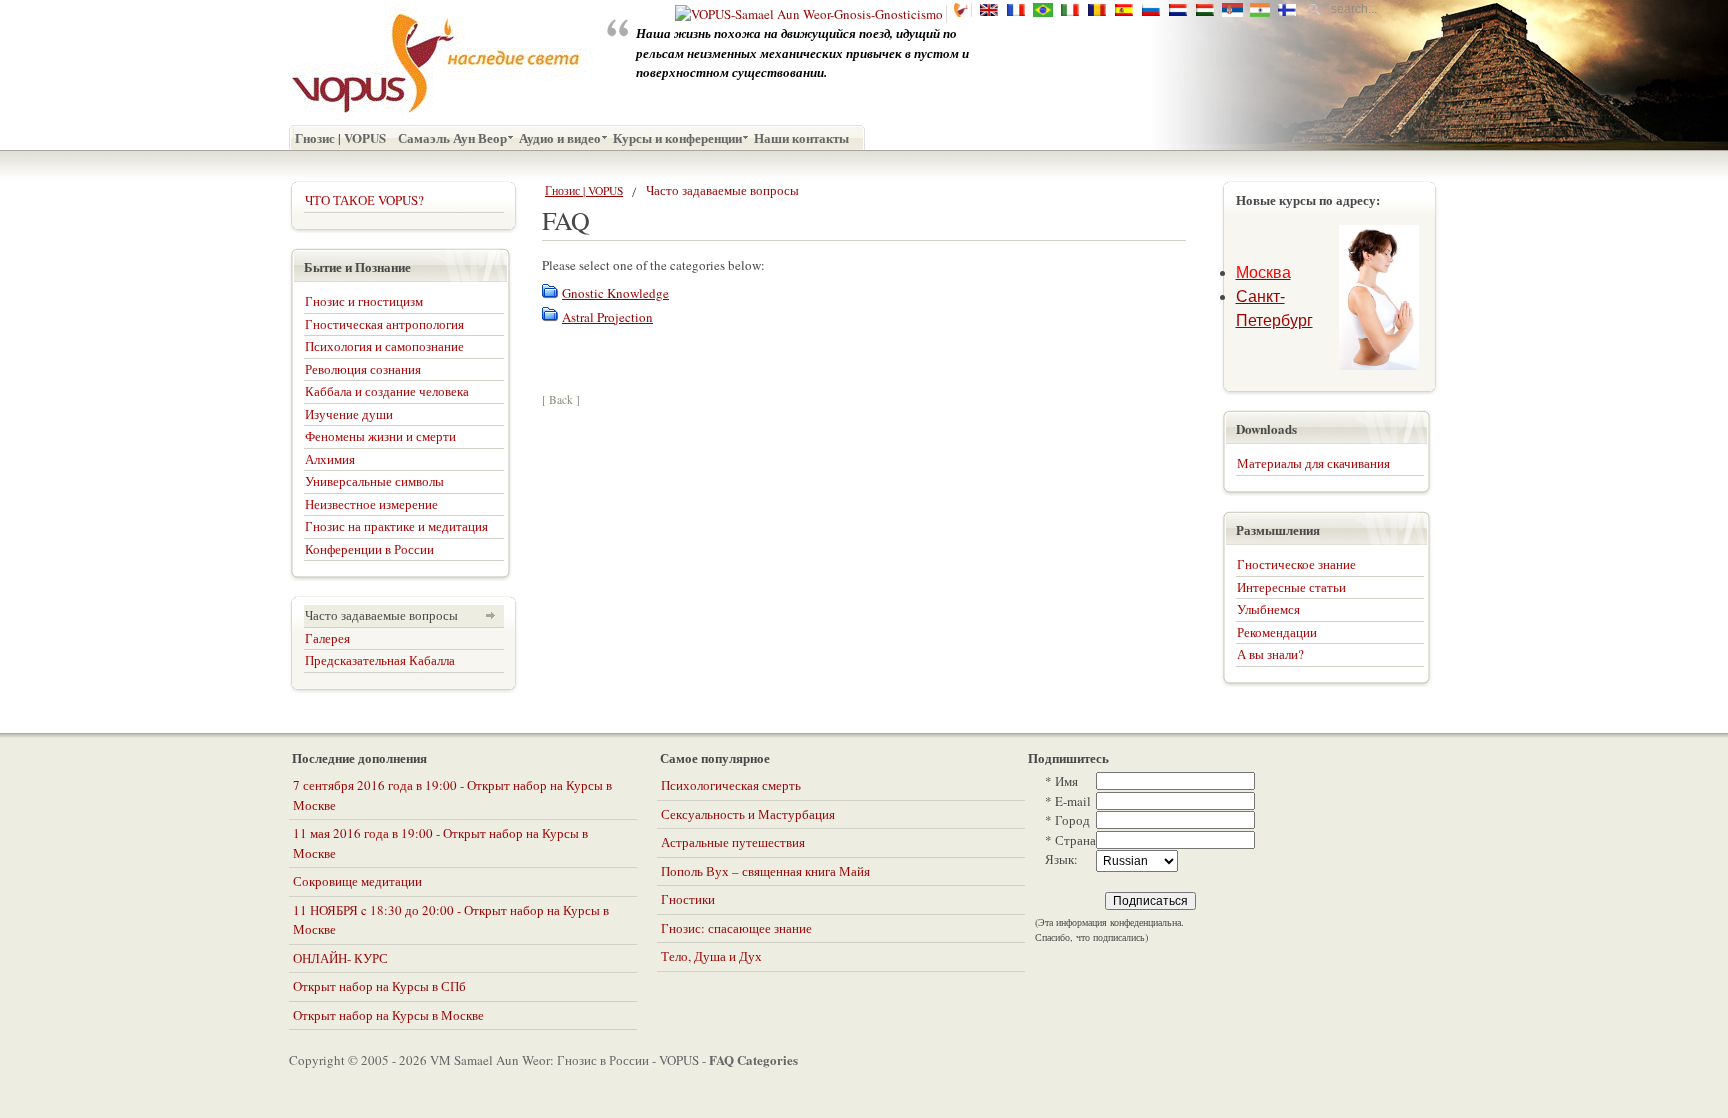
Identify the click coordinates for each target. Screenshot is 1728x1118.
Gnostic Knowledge (615, 293)
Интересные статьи (1291, 587)
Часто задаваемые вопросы (381, 615)
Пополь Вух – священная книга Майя (765, 871)
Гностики (688, 899)
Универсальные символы (374, 481)
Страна (1070, 840)
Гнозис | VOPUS (584, 190)
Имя (1061, 781)
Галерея (327, 638)
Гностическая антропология (384, 324)
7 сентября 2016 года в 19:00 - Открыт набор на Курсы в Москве (452, 795)
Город (1067, 820)
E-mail (1068, 801)
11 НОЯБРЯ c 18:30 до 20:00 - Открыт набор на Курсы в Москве (451, 920)
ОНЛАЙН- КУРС (340, 958)
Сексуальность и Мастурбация (748, 814)
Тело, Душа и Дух (711, 956)
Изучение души (349, 414)
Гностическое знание (1296, 564)
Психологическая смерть (731, 785)
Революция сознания (363, 369)
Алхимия (330, 459)
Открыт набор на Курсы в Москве (388, 1015)
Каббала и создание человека (387, 391)
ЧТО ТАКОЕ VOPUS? (364, 200)
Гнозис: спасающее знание (736, 928)
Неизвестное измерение (371, 504)
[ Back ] (561, 399)
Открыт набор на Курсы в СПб (379, 986)
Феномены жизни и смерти (380, 436)
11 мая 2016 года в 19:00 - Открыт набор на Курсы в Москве (440, 843)
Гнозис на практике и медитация (396, 526)
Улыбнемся (1268, 609)
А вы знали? (1270, 654)
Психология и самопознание (384, 346)
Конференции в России (369, 549)
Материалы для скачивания (1313, 463)
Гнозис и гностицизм (364, 301)
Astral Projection (607, 317)
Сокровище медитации (357, 881)
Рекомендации (1277, 632)
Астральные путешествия (733, 842)
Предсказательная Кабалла (380, 660)
